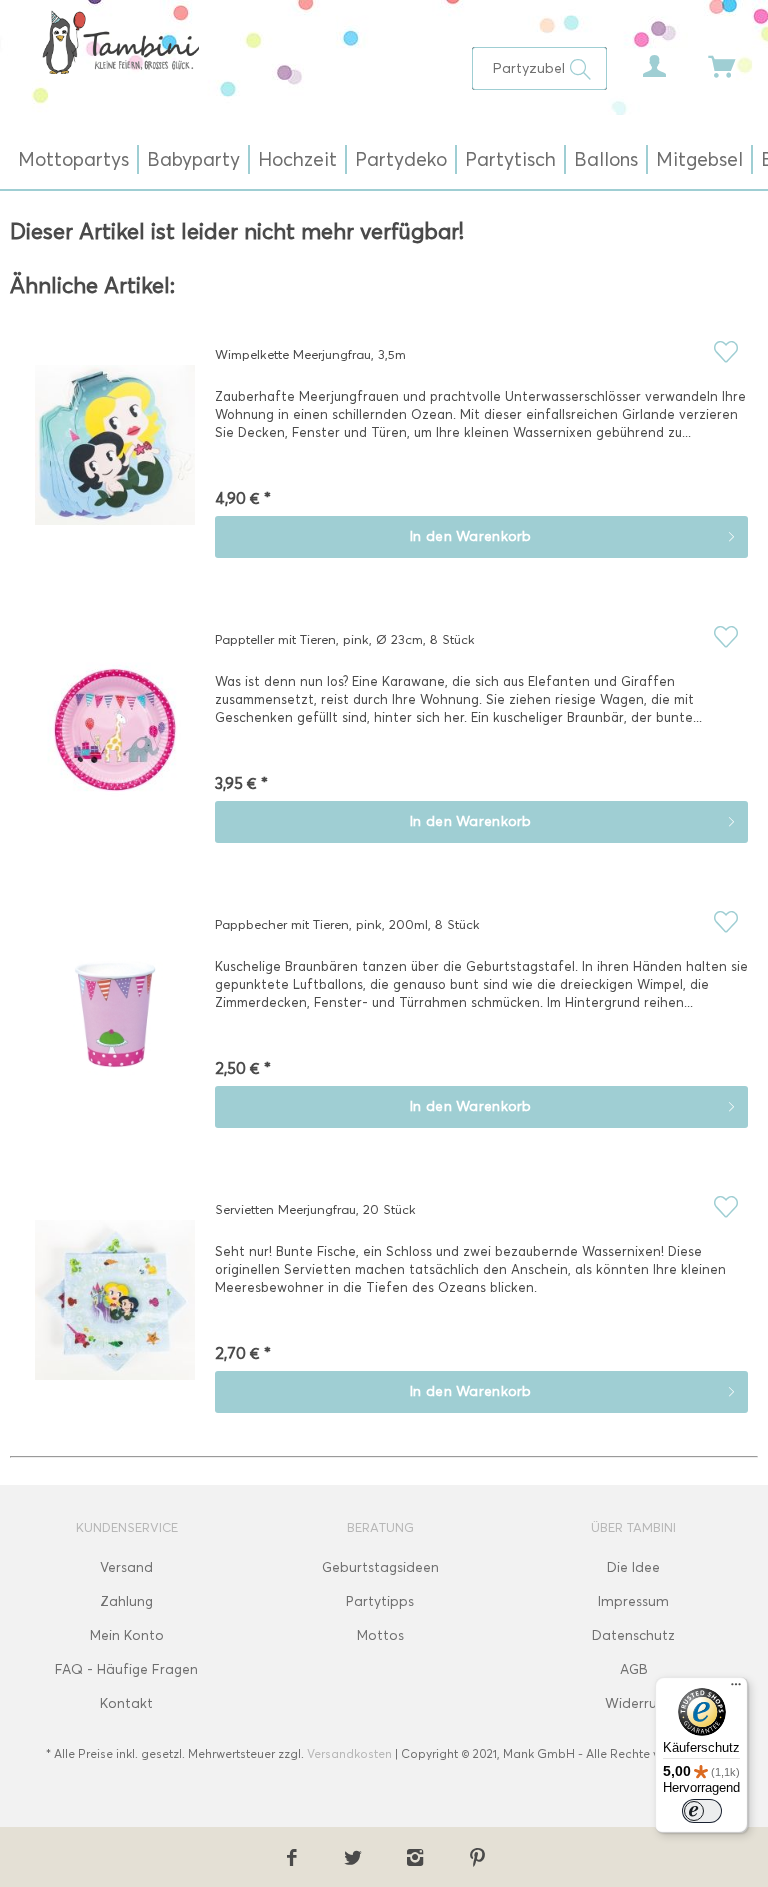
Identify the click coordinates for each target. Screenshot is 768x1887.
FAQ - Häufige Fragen (126, 1669)
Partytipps (380, 1601)
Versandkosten (349, 1753)
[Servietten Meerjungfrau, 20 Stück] (115, 1314)
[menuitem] (539, 68)
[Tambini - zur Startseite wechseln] (120, 42)
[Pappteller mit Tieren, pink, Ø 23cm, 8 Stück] (115, 744)
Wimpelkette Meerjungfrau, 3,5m (310, 354)
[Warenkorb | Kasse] (708, 61)
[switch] (702, 1811)
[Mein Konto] (639, 61)
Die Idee (633, 1567)
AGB (634, 1669)
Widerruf (634, 1703)
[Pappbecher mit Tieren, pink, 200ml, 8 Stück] (115, 1029)
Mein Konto (127, 1635)
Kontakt (126, 1703)
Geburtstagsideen (380, 1567)
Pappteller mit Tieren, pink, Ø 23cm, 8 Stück (345, 639)
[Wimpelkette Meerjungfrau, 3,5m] (115, 459)
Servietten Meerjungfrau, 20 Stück (315, 1209)
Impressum (633, 1601)
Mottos (380, 1635)
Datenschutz (633, 1635)
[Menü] (736, 1689)
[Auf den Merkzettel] (725, 351)
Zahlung (126, 1601)
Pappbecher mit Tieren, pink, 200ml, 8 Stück (347, 924)
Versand (126, 1567)
